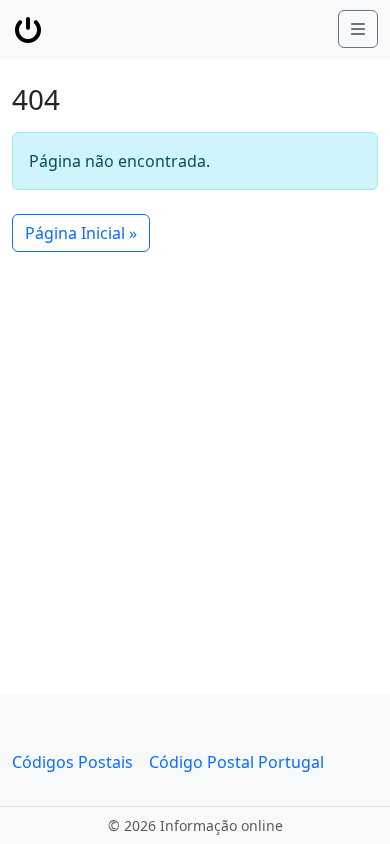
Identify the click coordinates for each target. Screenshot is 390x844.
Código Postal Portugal (236, 762)
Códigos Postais (72, 762)
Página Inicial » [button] (81, 233)
